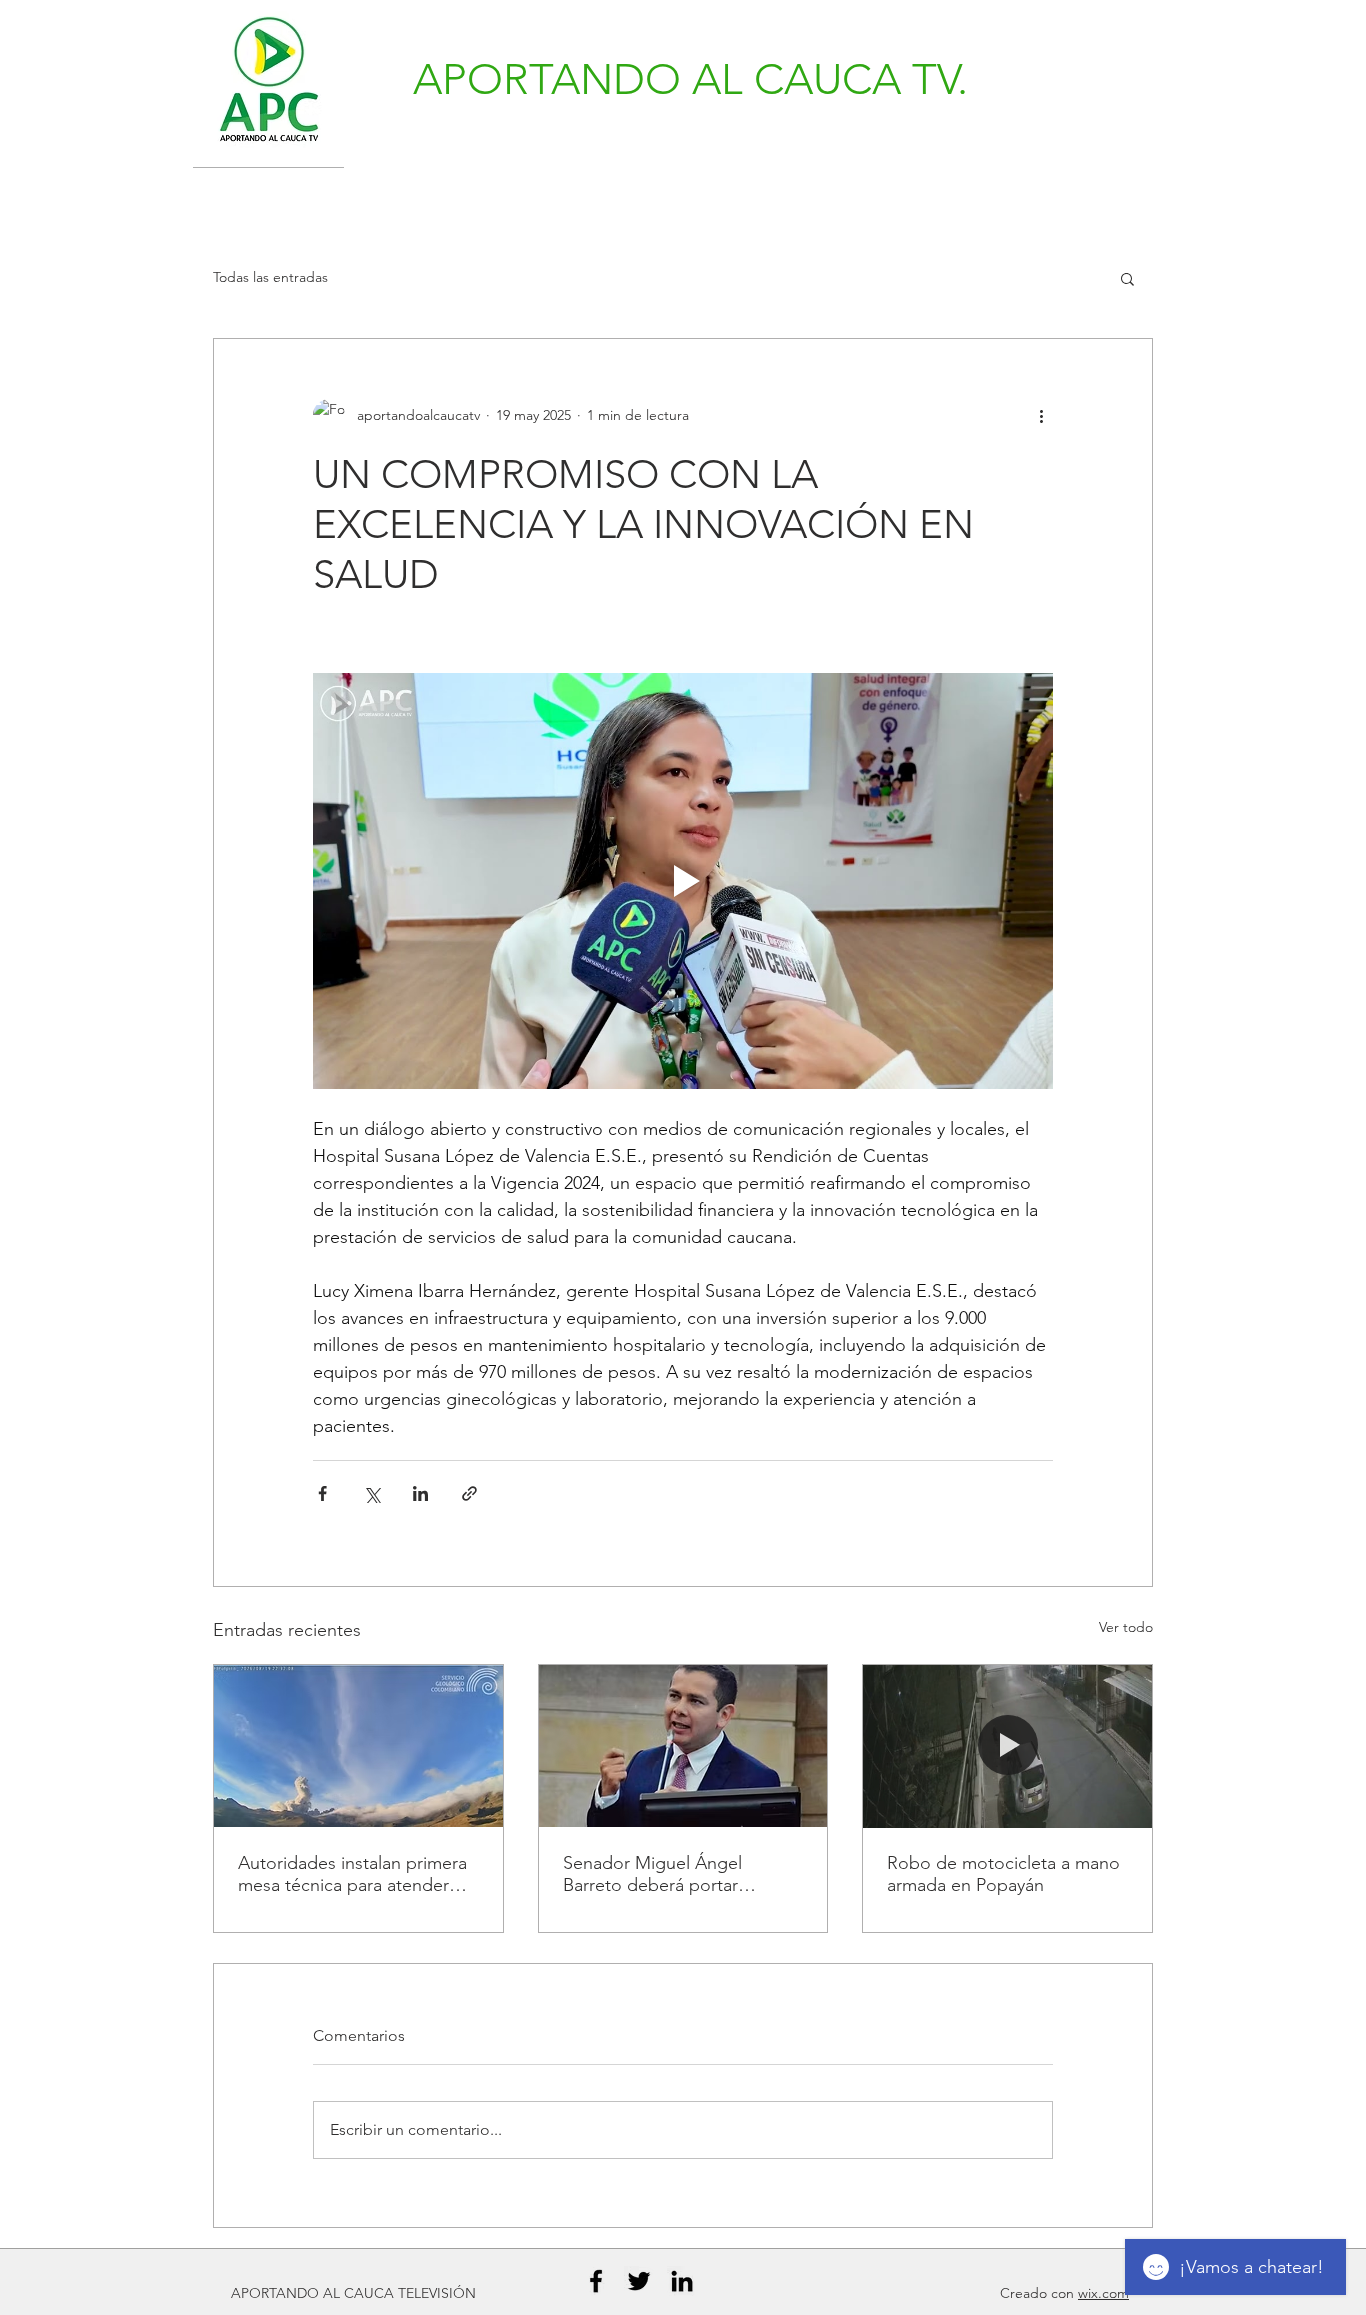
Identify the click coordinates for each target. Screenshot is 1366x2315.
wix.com (1103, 2293)
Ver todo (1126, 1627)
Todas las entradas (270, 277)
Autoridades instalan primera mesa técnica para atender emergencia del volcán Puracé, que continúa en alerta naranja (352, 1874)
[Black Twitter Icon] (639, 2281)
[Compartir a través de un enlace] (469, 1493)
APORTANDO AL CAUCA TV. (690, 79)
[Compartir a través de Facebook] (322, 1493)
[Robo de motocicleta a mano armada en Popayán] (1007, 1746)
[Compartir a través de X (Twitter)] (371, 1493)
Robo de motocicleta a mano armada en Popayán (1003, 1874)
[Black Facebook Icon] (596, 2281)
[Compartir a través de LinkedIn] (420, 1493)
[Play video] (683, 881)
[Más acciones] (1041, 415)
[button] (1127, 278)
